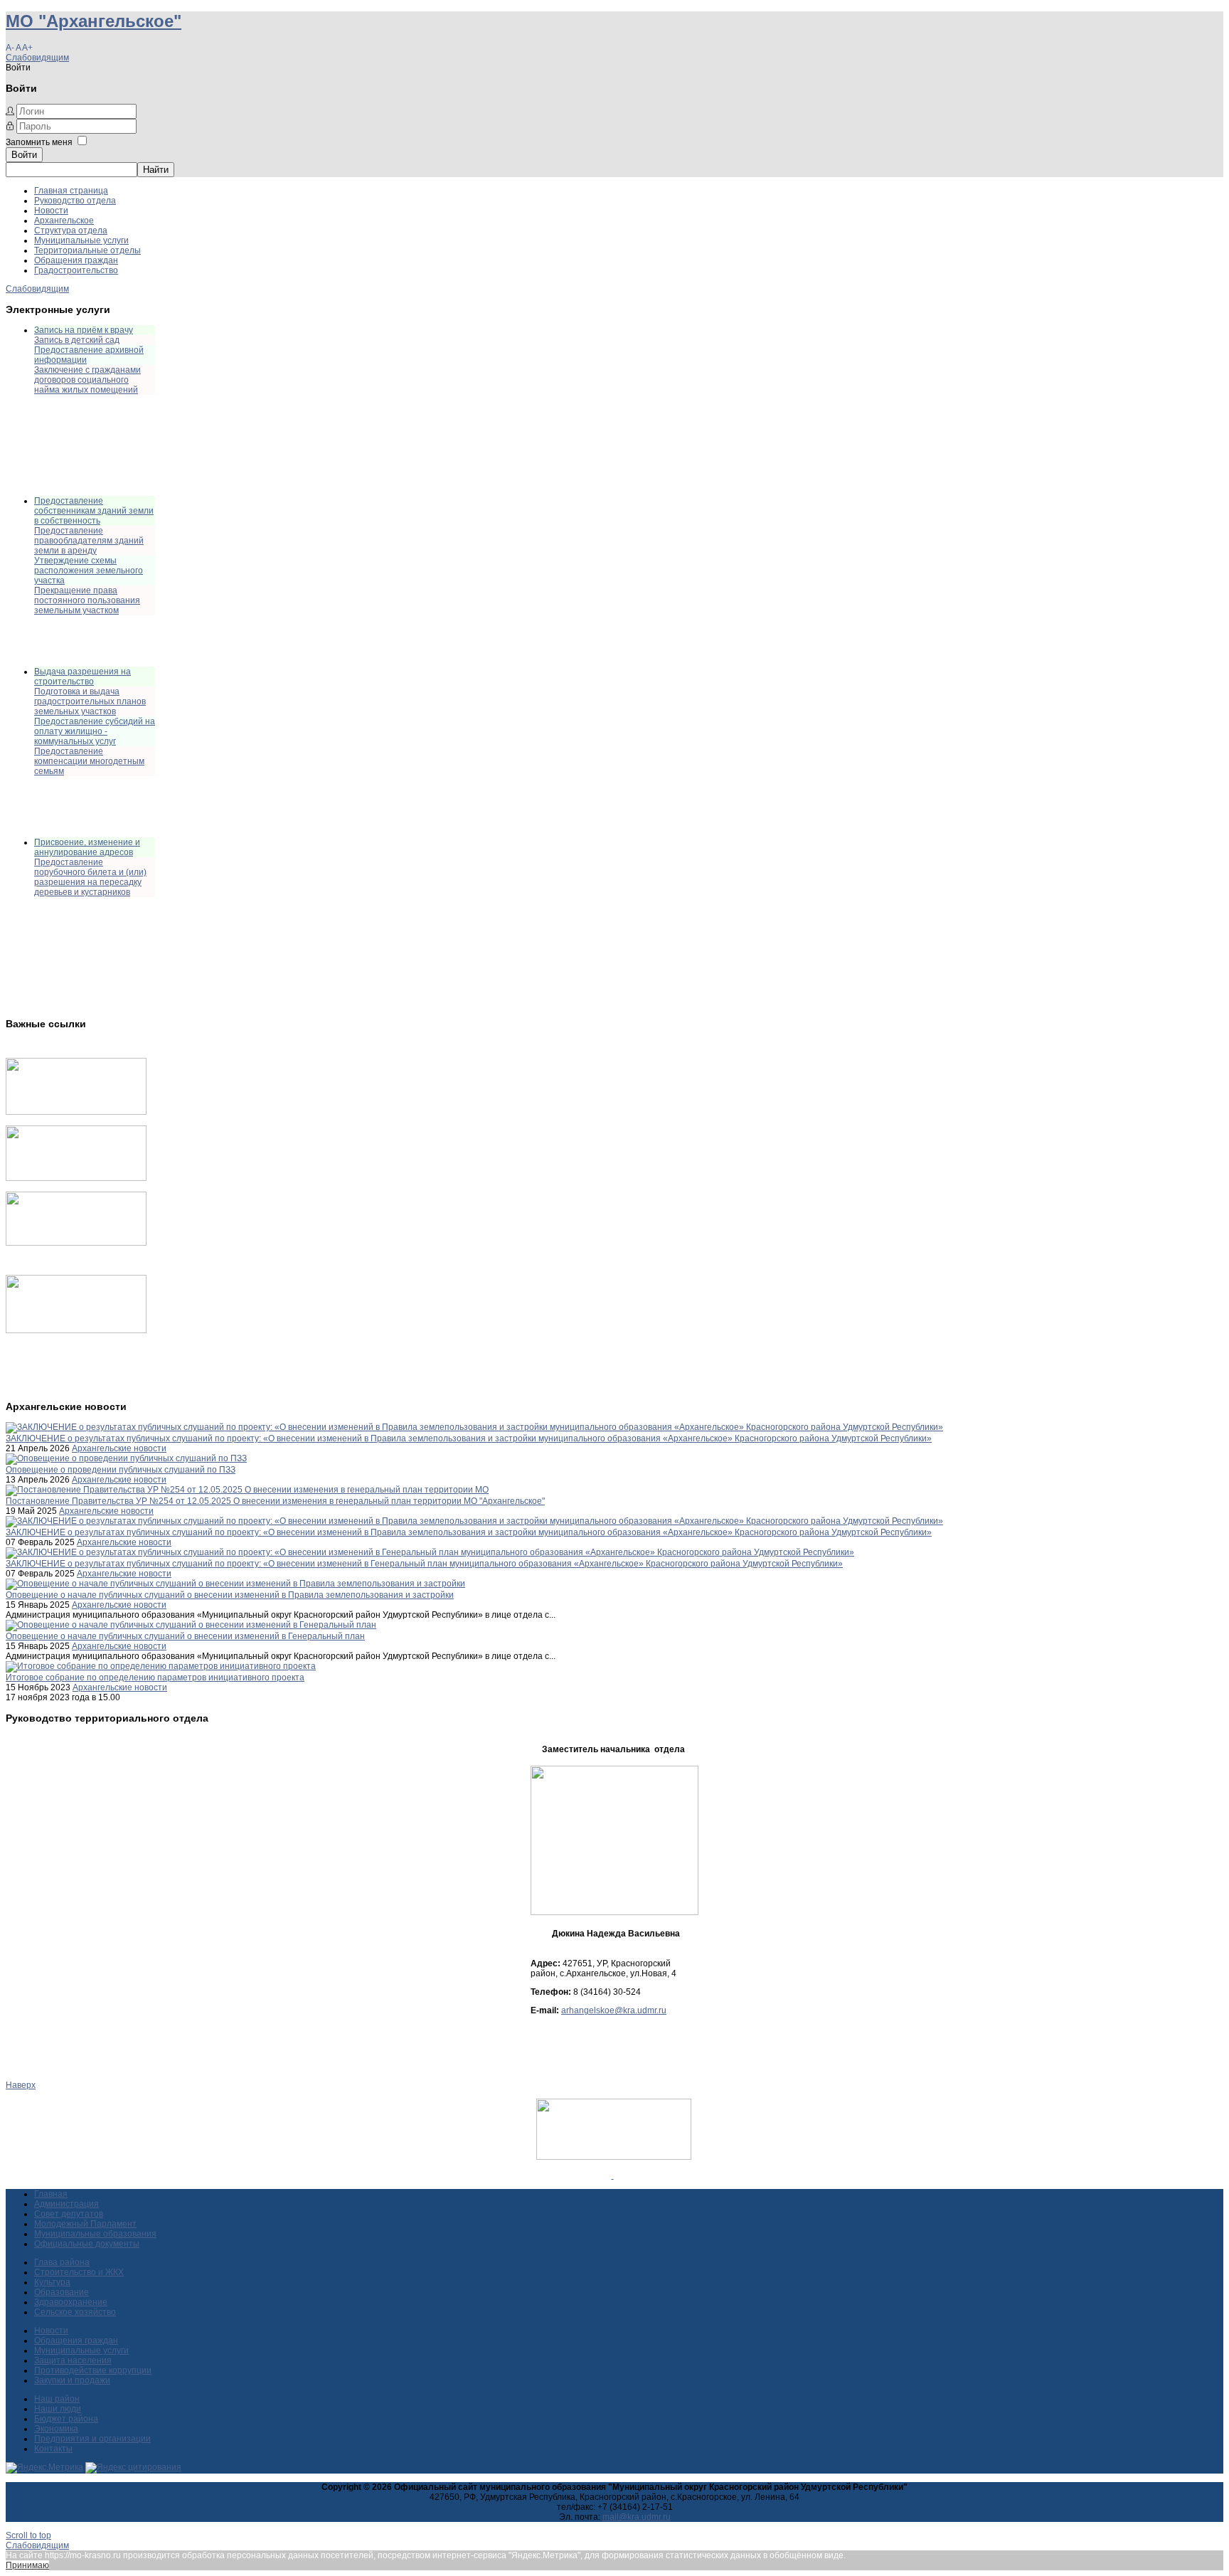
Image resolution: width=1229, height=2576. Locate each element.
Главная (51, 2194)
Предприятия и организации (92, 2439)
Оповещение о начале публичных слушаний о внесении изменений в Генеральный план (185, 1636)
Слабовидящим (37, 58)
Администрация (66, 2204)
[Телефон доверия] (76, 1330)
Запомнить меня (39, 142)
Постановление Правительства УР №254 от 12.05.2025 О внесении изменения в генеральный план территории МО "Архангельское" (275, 1501)
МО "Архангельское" (94, 21)
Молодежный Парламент (85, 2224)
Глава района (62, 2262)
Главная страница (71, 191)
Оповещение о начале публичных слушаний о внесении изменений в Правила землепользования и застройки (230, 1595)
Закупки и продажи (72, 2380)
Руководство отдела (75, 201)
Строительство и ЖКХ (79, 2272)
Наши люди (58, 2409)
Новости (51, 211)
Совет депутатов (69, 2214)
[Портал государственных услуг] (76, 1112)
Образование (62, 2292)
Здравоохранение (71, 2302)
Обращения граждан (76, 260)
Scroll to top (28, 2535)
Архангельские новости (119, 1448)
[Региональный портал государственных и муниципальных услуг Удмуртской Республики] (76, 1178)
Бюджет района (66, 2419)
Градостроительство (76, 270)
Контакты (53, 2449)
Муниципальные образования (95, 2234)
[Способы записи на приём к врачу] (76, 1243)
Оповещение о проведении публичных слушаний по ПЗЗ (121, 1470)
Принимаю (27, 2565)
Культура (52, 2282)
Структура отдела (71, 230)
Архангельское (64, 221)
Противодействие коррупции (93, 2370)
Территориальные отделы (87, 250)
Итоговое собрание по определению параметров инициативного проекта (155, 1677)
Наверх (21, 2085)
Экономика (56, 2429)
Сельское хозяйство (75, 2312)
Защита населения (73, 2360)
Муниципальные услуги (81, 240)
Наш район (57, 2399)
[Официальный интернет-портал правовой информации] (613, 2175)
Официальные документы (87, 2244)
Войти (24, 155)
